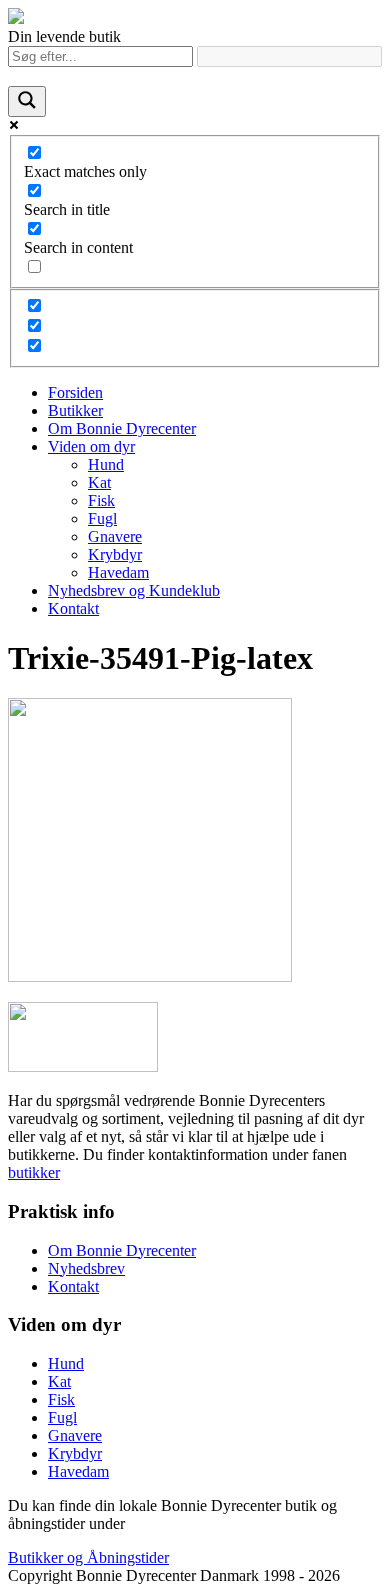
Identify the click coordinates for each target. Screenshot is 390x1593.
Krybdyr (115, 554)
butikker (34, 1172)
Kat (99, 482)
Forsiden (75, 392)
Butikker (75, 410)
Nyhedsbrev (86, 1268)
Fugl (102, 518)
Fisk (101, 500)
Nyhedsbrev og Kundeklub (134, 590)
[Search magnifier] (27, 101)
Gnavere (115, 536)
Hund (106, 464)
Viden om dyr (91, 446)
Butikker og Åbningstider (88, 1557)
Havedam (118, 572)
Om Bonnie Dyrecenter (122, 428)
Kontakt (73, 608)
